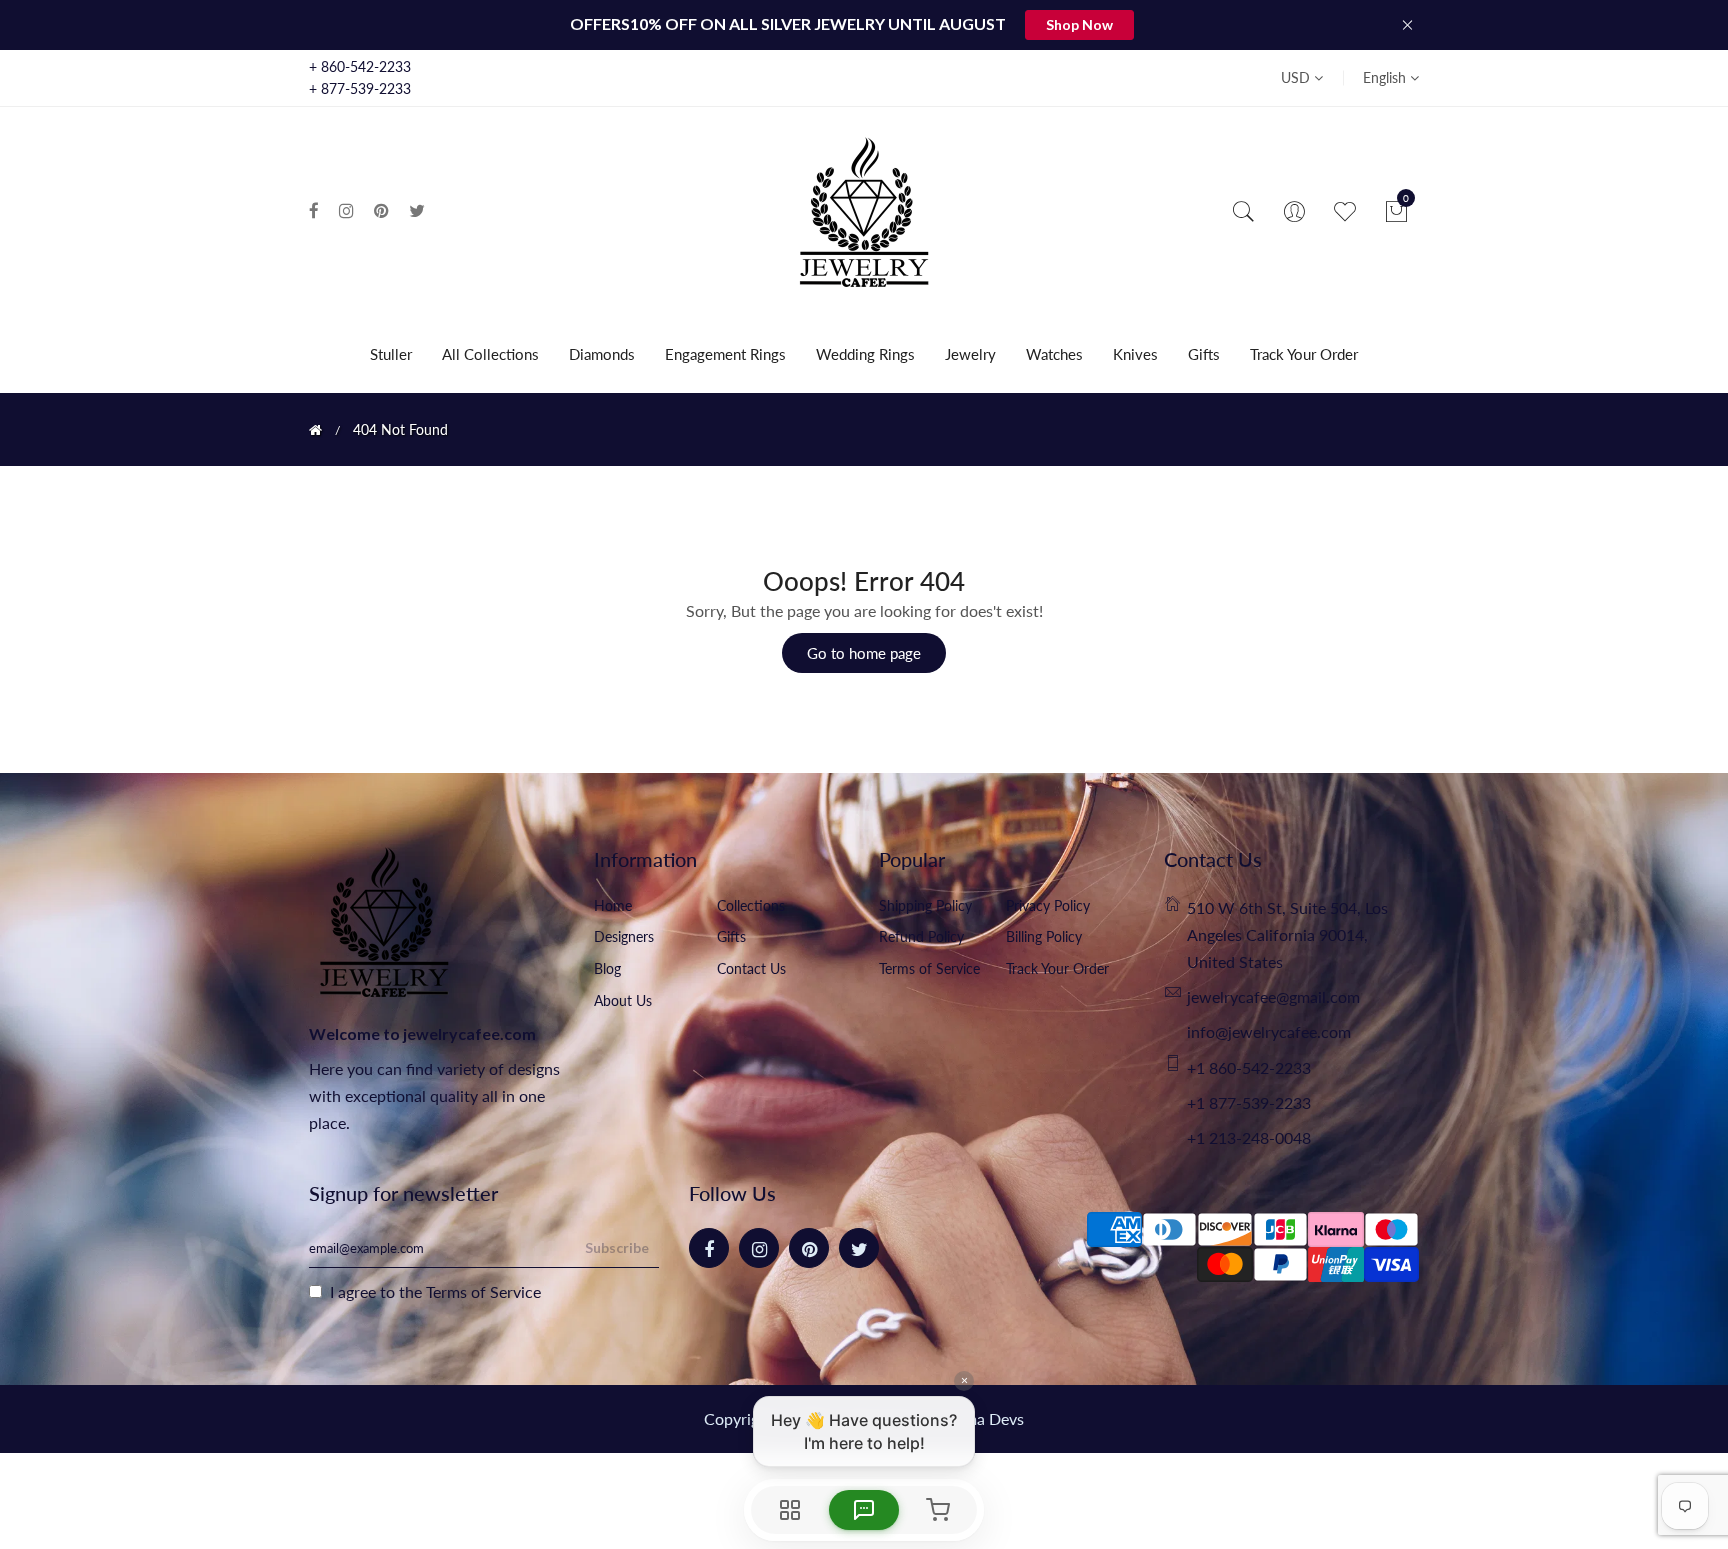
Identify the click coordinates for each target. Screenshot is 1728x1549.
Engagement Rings (725, 354)
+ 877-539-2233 (360, 88)
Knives (1135, 354)
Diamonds (602, 354)
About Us (623, 1000)
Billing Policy (1044, 936)
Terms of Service (929, 968)
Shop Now (1079, 24)
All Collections (490, 354)
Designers (624, 936)
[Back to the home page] (315, 430)
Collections (751, 905)
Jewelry (970, 354)
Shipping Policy (925, 905)
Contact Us (751, 968)
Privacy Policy (1048, 905)
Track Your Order (1304, 354)
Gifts (1204, 354)
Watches (1054, 354)
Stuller (391, 354)
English (1386, 77)
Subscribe (617, 1247)
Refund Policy (921, 936)
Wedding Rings (865, 354)
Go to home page (864, 653)
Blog (607, 968)
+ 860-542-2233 (360, 66)
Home (613, 905)
